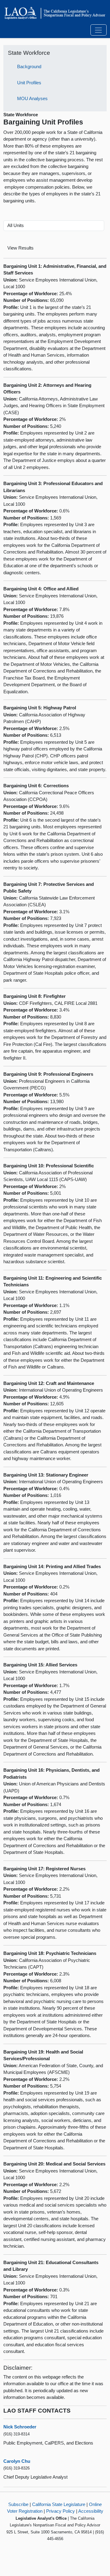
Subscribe (18, 2504)
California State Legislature (59, 2504)
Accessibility (91, 2511)
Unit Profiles (29, 83)
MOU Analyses (32, 98)
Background (29, 66)
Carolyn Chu (17, 2461)
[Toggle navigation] (99, 30)
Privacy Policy (61, 2511)
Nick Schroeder (20, 2427)
